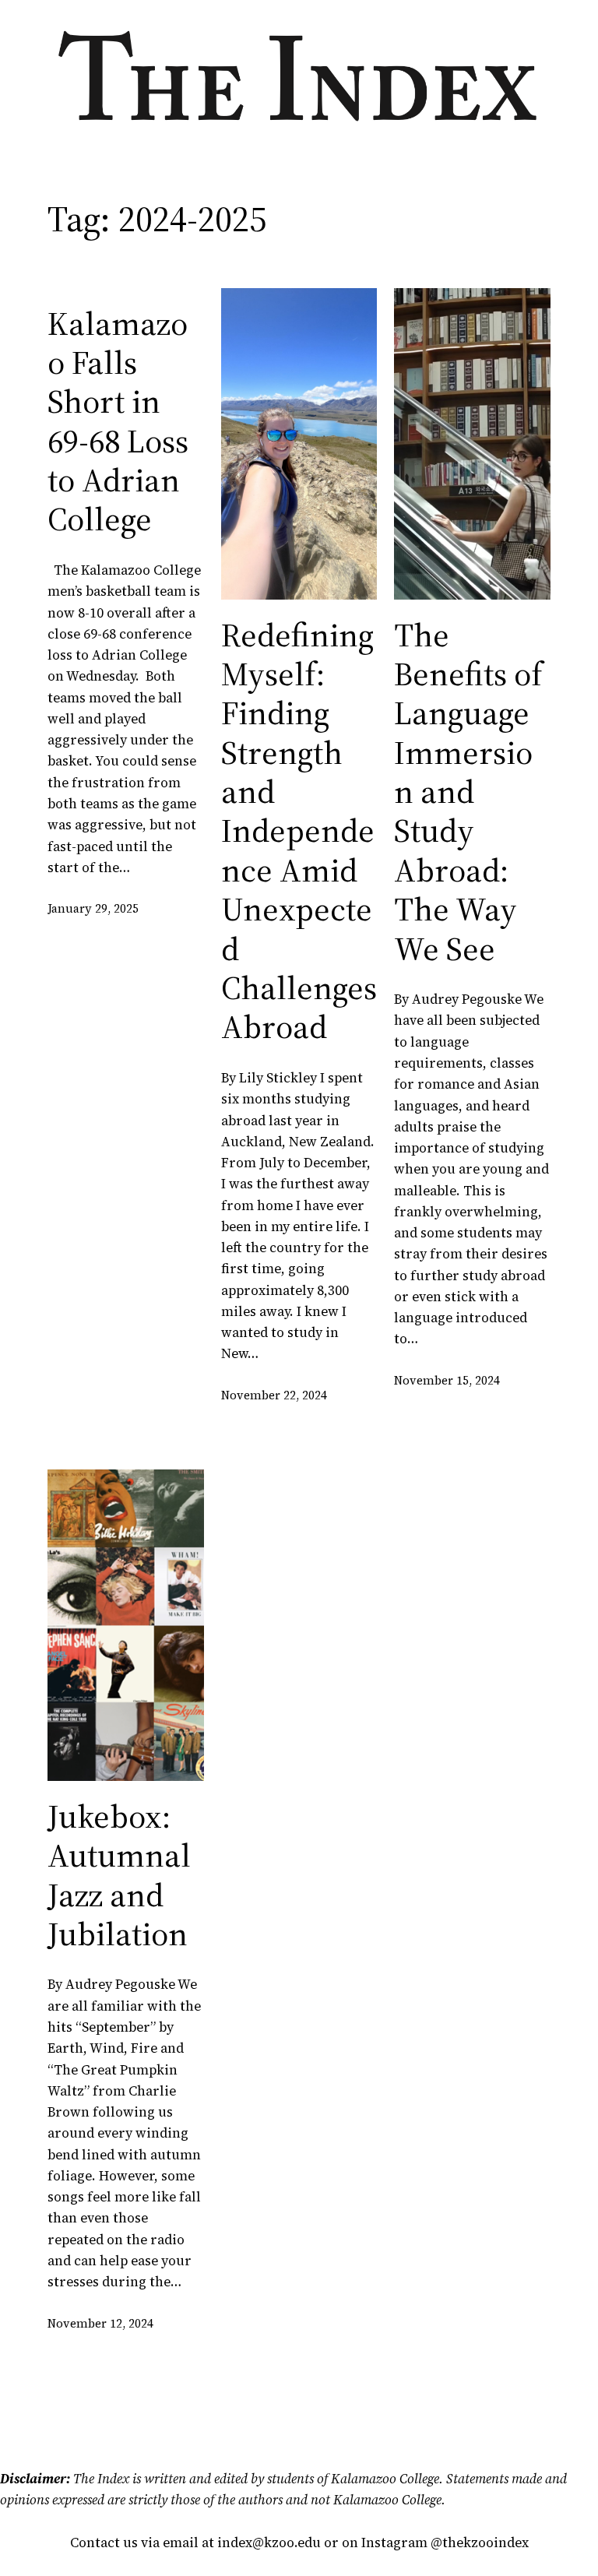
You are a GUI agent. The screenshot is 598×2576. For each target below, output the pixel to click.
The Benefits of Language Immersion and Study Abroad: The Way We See (468, 792)
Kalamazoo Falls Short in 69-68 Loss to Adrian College (118, 421)
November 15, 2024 (447, 1380)
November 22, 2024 (274, 1395)
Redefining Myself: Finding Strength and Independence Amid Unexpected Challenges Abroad (299, 831)
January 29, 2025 (93, 908)
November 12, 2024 (100, 2323)
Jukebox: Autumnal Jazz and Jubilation (119, 1875)
